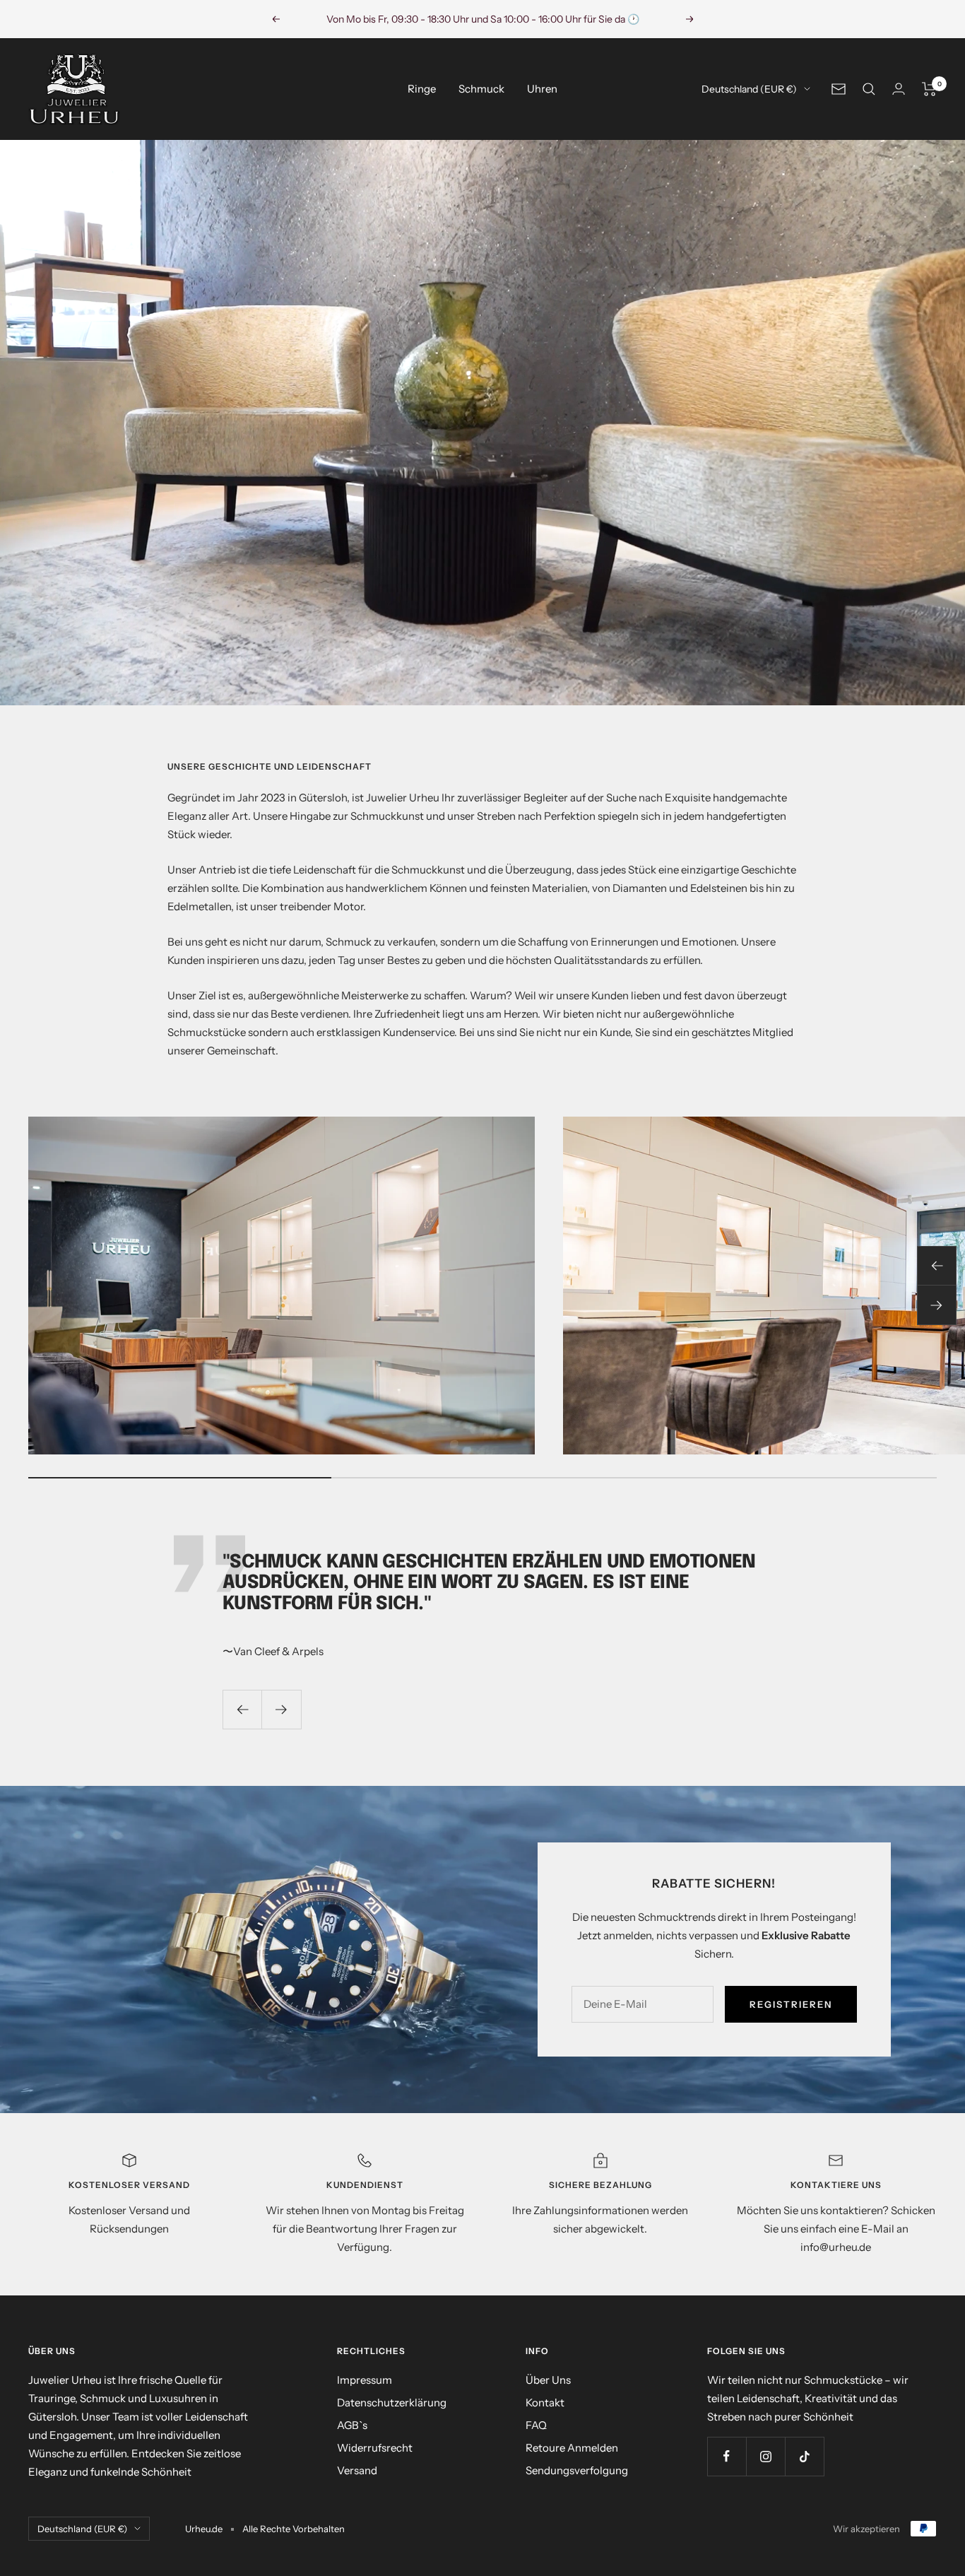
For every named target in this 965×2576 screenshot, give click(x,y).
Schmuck (481, 89)
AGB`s (352, 2425)
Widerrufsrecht (375, 2448)
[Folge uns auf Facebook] (727, 2456)
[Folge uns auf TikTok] (804, 2456)
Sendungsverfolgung (577, 2470)
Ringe (422, 89)
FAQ (536, 2425)
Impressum (365, 2380)
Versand (357, 2470)
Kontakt (545, 2402)
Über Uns (548, 2380)
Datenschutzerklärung (392, 2402)
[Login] (899, 89)
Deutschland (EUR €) (749, 89)
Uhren (542, 89)
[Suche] (869, 89)
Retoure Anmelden (572, 2448)
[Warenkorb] (929, 89)
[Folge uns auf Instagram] (765, 2456)
